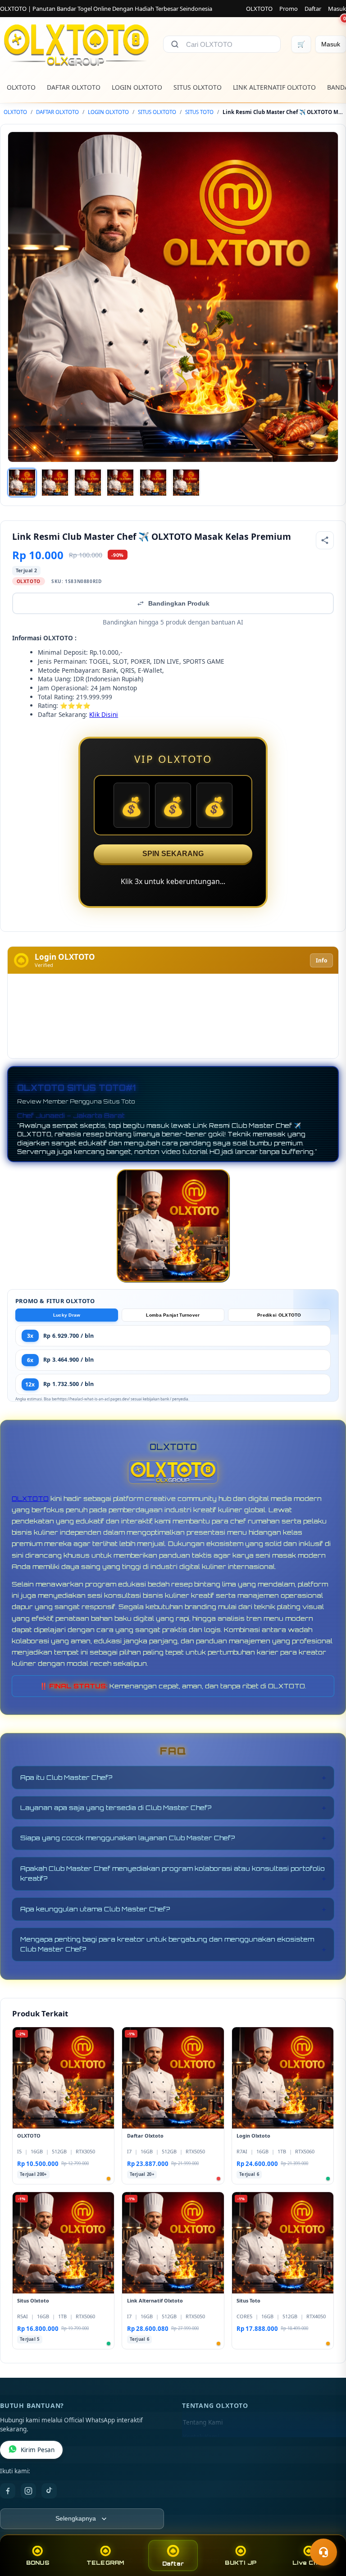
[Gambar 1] (22, 483)
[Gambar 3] (88, 483)
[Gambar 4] (120, 483)
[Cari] (175, 44)
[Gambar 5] (153, 483)
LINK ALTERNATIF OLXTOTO (274, 87)
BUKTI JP (241, 2563)
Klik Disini (104, 714)
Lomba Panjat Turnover (173, 1315)
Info (321, 960)
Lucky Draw (67, 1315)
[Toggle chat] (323, 2552)
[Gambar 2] (55, 483)
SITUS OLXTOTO (198, 87)
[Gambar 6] (186, 483)
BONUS (38, 2563)
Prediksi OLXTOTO (279, 1315)
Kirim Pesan (38, 2450)
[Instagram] (28, 2491)
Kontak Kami (201, 2437)
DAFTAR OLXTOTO (74, 87)
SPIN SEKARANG (173, 854)
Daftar (313, 9)
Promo (289, 9)
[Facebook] (8, 2491)
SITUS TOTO (199, 112)
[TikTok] (49, 2491)
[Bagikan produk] (325, 540)
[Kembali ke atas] (326, 2530)
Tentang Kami (203, 2422)
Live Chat (308, 2563)
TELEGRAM (105, 2563)
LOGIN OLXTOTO (137, 87)
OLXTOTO (259, 9)
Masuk (337, 9)
